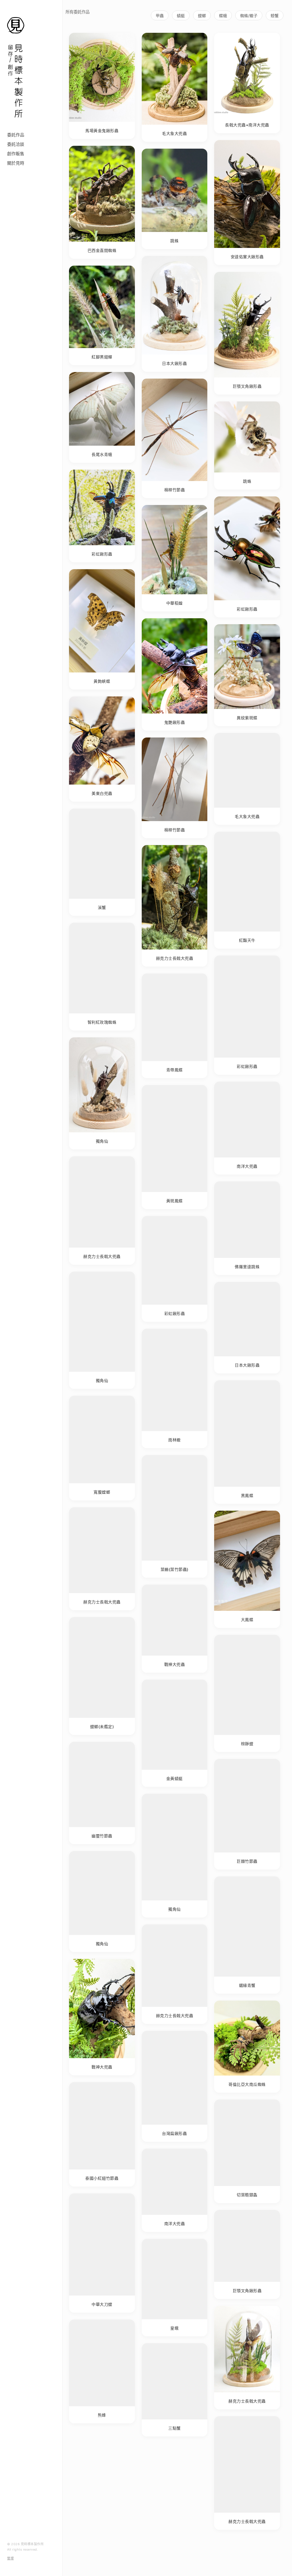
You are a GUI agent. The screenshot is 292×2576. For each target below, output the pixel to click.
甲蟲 (160, 16)
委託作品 (16, 135)
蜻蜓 (181, 16)
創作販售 (16, 154)
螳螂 (202, 16)
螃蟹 (275, 16)
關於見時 (16, 163)
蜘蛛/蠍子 (249, 16)
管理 (10, 2558)
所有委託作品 (78, 12)
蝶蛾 (223, 16)
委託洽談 (16, 144)
